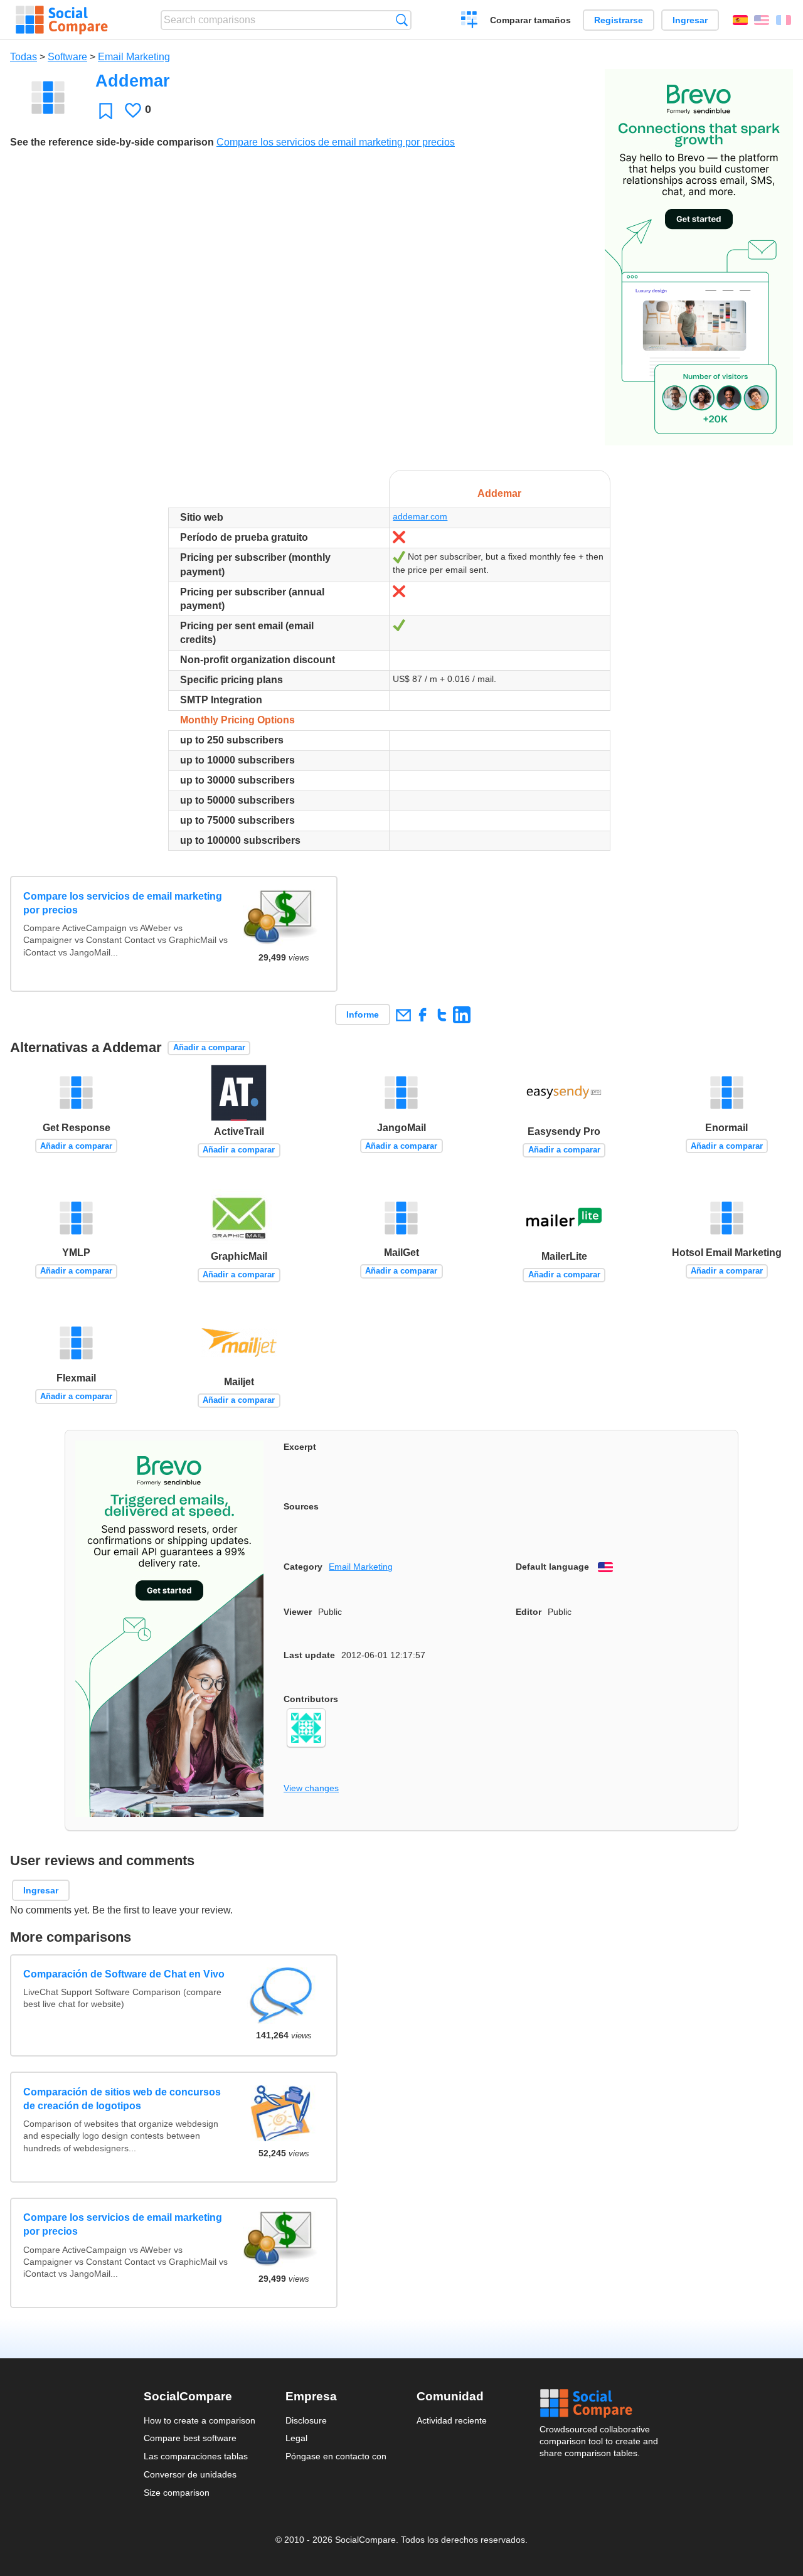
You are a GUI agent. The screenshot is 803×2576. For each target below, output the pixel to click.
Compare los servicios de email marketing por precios (336, 142)
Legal (296, 2438)
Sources (301, 1506)
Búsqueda (402, 20)
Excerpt (300, 1447)
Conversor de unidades (190, 2474)
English (762, 20)
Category (303, 1567)
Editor (529, 1612)
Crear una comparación (470, 21)
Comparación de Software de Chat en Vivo (124, 1974)
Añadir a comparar (209, 1047)
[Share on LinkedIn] (461, 1015)
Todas (24, 57)
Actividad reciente (452, 2420)
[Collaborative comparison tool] (62, 20)
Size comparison (177, 2493)
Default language (552, 1567)
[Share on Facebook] (423, 1015)
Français (784, 20)
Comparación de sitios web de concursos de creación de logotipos (122, 2099)
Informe (363, 1014)
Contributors (311, 1699)
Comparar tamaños (530, 20)
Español (740, 20)
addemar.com (420, 516)
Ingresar (690, 20)
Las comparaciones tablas (196, 2456)
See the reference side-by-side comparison (112, 142)
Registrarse (619, 20)
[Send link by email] (403, 1015)
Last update (309, 1655)
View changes (311, 1788)
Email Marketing (134, 57)
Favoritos (106, 111)
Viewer (298, 1612)
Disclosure (306, 2420)
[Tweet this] (442, 1015)
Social (600, 2403)
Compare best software (190, 2438)
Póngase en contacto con (336, 2456)
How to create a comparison (199, 2420)
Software (67, 57)
